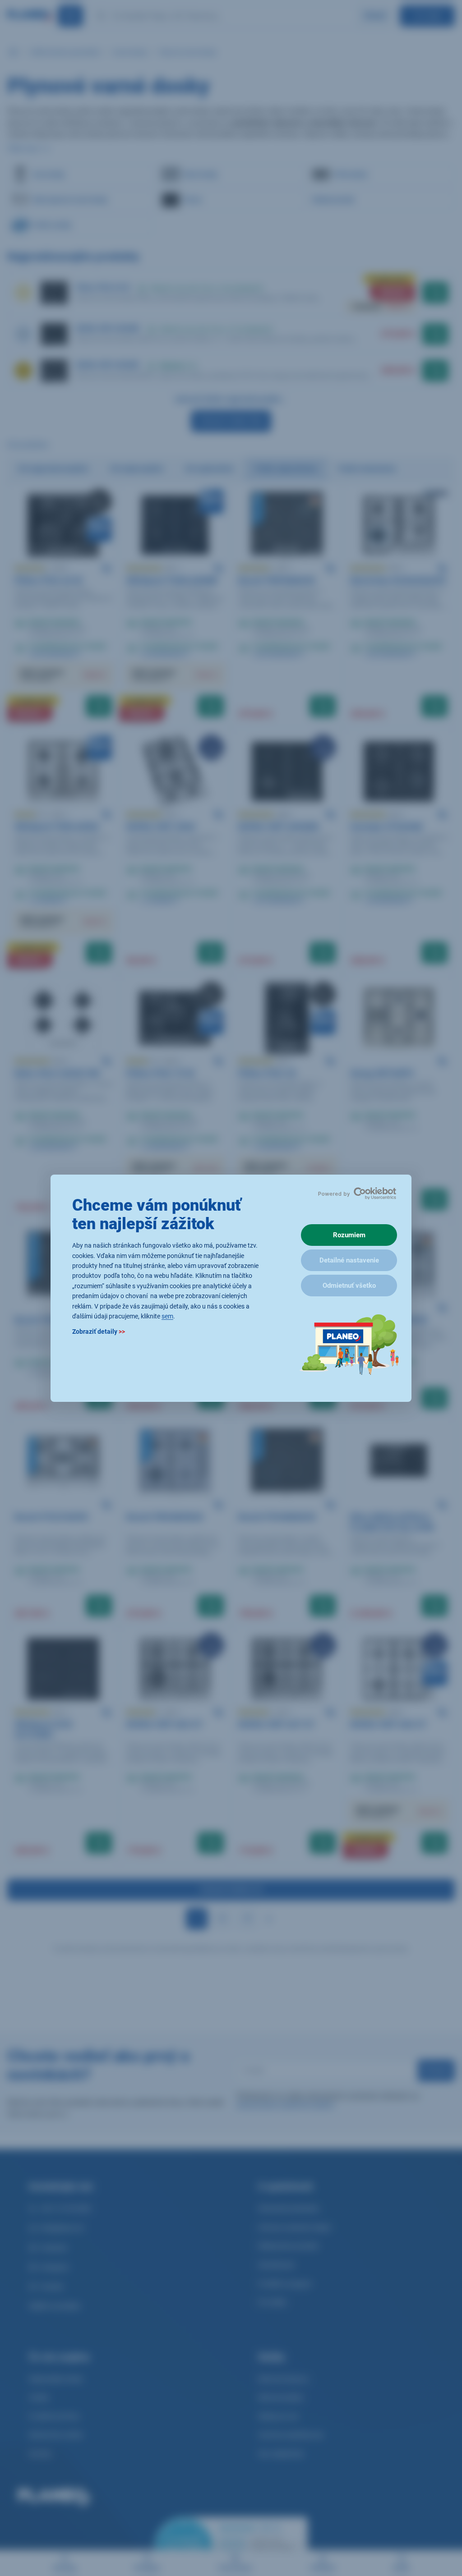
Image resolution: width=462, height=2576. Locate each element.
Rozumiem (349, 1235)
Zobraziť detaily (99, 1332)
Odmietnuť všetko (349, 1286)
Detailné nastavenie (349, 1260)
